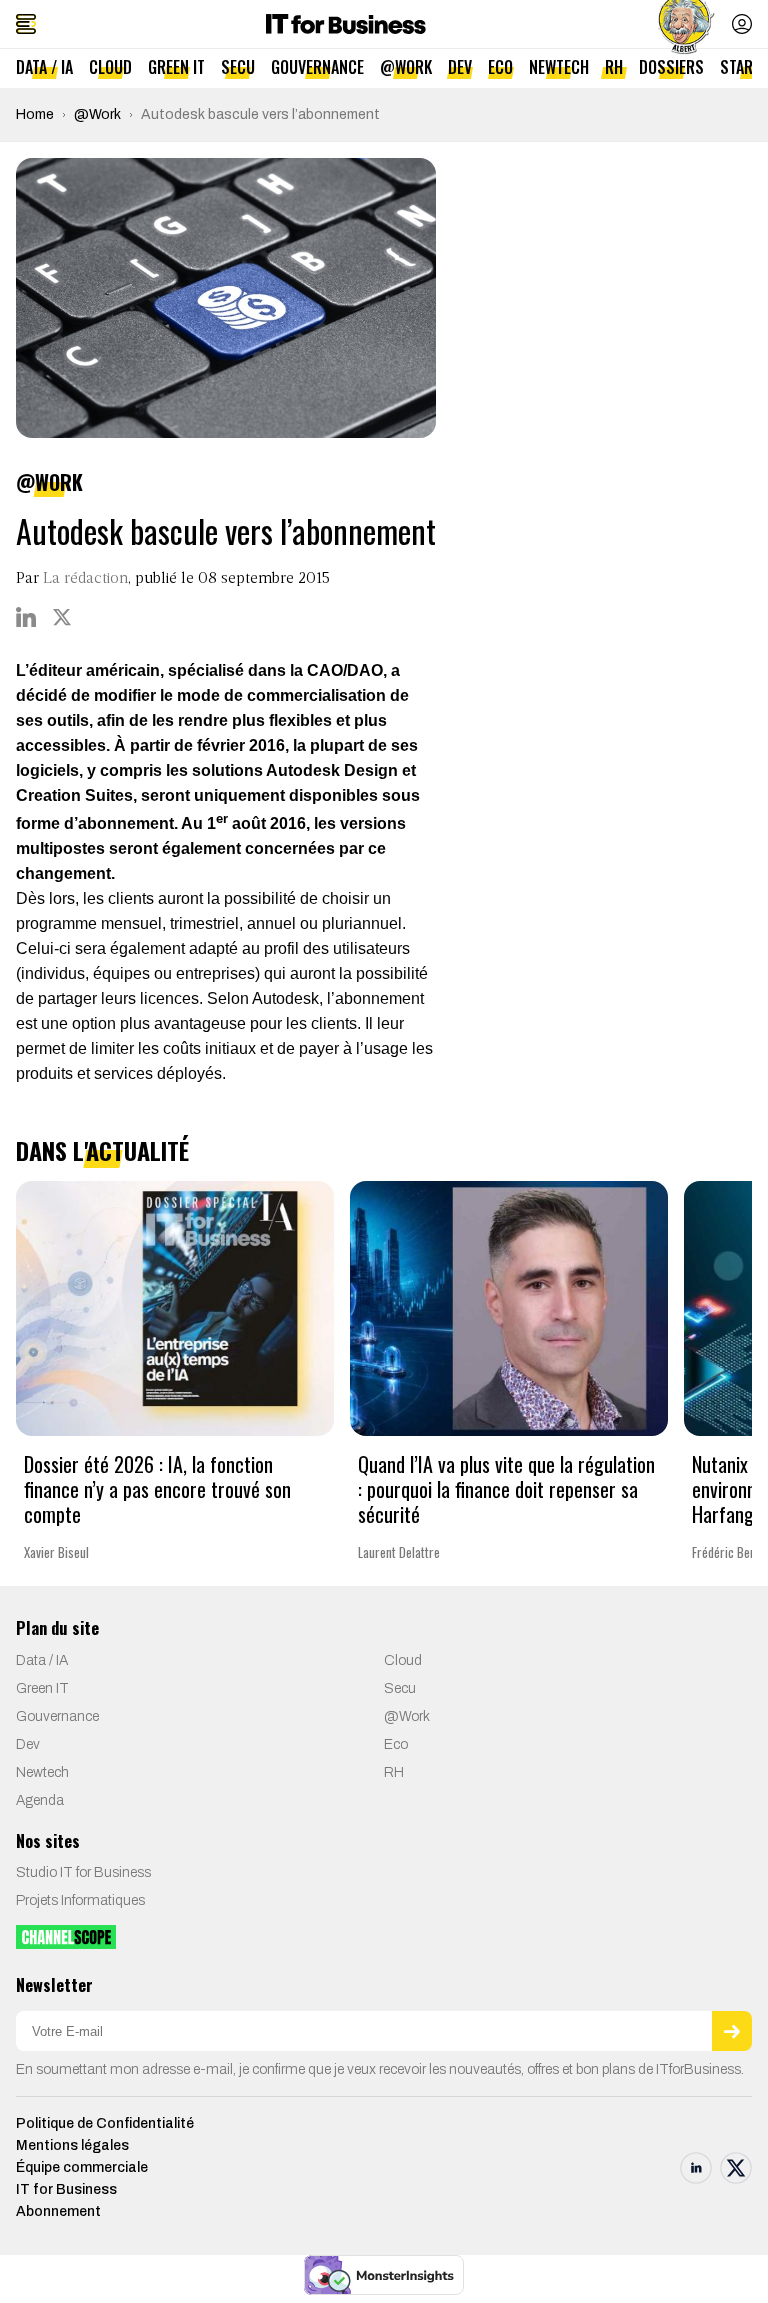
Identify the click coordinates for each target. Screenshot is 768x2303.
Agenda (40, 1800)
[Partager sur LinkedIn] (26, 617)
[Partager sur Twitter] (62, 617)
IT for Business (66, 2189)
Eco (500, 67)
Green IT (176, 67)
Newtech (559, 67)
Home (35, 114)
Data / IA (44, 67)
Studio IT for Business (83, 1872)
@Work (406, 67)
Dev (460, 67)
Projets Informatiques (80, 1900)
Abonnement (58, 2211)
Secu (238, 67)
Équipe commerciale (82, 2167)
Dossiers (671, 67)
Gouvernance (317, 67)
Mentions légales (72, 2145)
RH (614, 67)
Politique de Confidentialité (105, 2123)
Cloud (110, 67)
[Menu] (26, 24)
